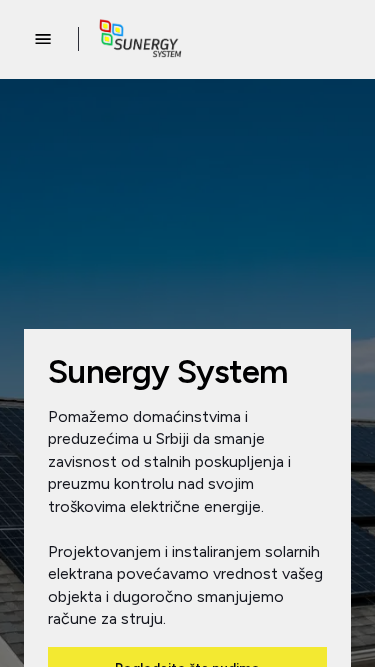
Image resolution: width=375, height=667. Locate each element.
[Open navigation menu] (43, 39)
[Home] (141, 39)
